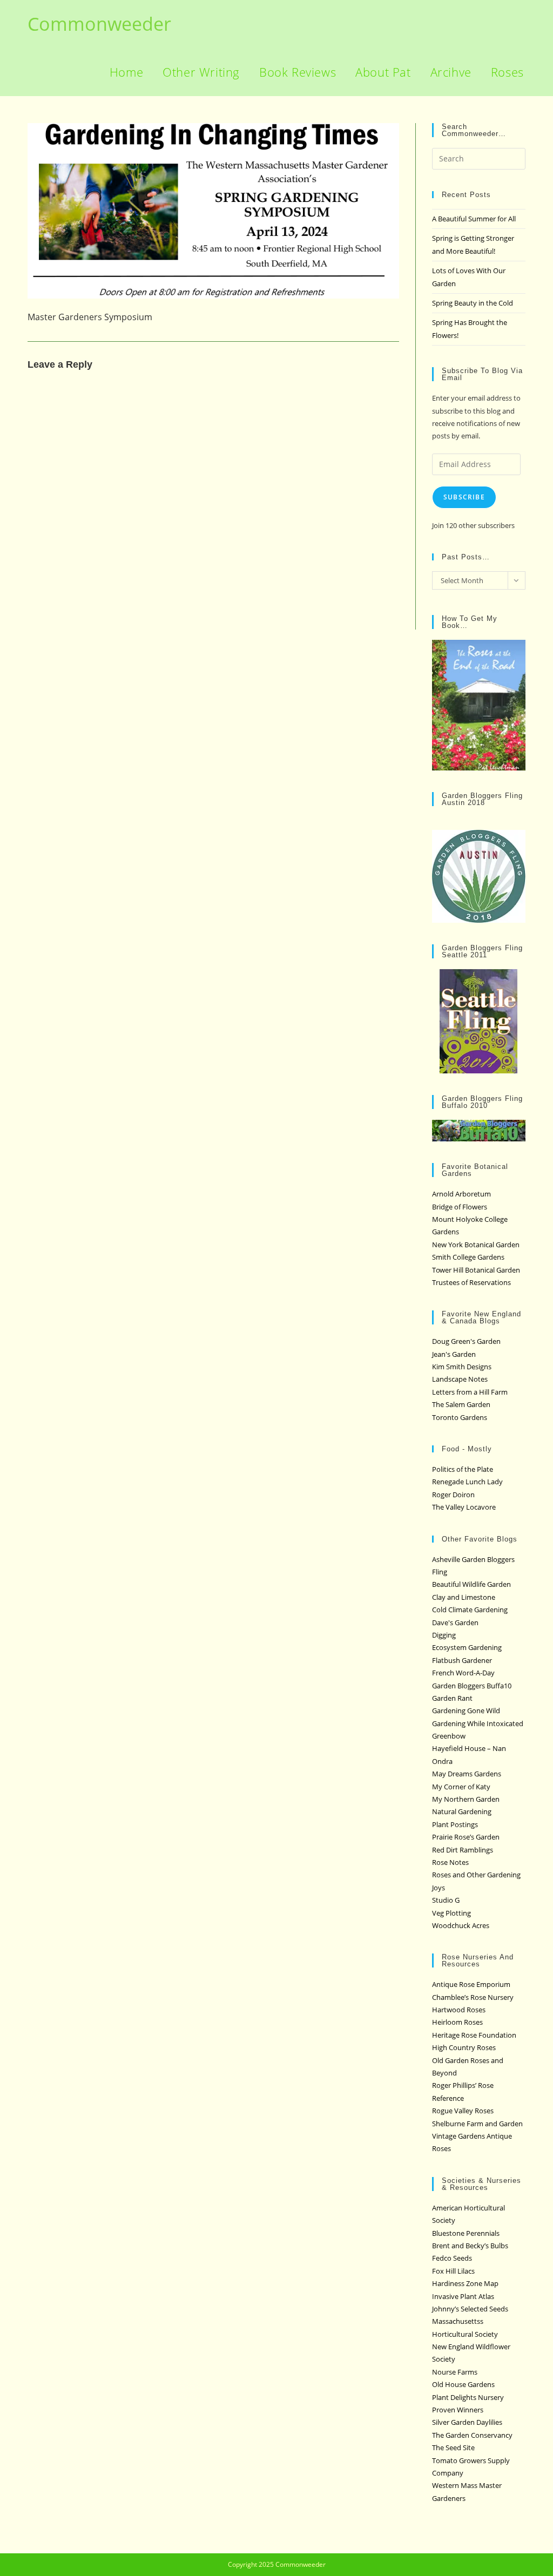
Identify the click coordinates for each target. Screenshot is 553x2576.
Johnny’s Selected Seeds (470, 2309)
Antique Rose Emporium (471, 1984)
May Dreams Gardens (467, 1774)
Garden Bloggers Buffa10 (472, 1686)
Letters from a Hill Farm (470, 1392)
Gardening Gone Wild (466, 1710)
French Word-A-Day (463, 1673)
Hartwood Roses (459, 2010)
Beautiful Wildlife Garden (471, 1584)
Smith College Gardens (468, 1257)
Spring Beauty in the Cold (473, 303)
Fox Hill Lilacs (453, 2271)
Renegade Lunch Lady (467, 1482)
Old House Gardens (463, 2384)
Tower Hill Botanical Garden (476, 1270)
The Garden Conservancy (472, 2435)
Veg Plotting (451, 1913)
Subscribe (464, 497)
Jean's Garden (454, 1354)
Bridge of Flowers (460, 1207)
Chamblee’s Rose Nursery (473, 1997)
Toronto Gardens (460, 1417)
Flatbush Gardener (462, 1660)
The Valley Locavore (464, 1507)
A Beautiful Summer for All (474, 219)
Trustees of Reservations (471, 1282)
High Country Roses (464, 2047)
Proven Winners (458, 2410)
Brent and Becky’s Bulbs (470, 2246)
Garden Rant (452, 1698)
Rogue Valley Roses (463, 2111)
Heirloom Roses (457, 2022)
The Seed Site (453, 2447)
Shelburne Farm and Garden (477, 2124)
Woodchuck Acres (461, 1925)
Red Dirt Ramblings (463, 1850)
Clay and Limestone (464, 1597)
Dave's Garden (455, 1622)
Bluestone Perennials (466, 2233)
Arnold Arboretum (461, 1194)
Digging (444, 1635)
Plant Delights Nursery (468, 2397)
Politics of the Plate (463, 1469)
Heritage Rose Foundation (474, 2035)
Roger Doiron (453, 1495)
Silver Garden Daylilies (467, 2422)
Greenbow (449, 1736)
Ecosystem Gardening (467, 1647)
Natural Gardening (462, 1811)
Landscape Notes (460, 1379)
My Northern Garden (466, 1799)
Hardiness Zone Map (465, 2283)
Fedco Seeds (452, 2258)
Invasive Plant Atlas (463, 2296)
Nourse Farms (455, 2372)
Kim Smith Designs (462, 1367)
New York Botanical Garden (476, 1245)
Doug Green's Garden (466, 1341)
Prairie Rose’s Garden (466, 1837)
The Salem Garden (461, 1404)
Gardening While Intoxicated (478, 1723)
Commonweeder (99, 24)
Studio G (446, 1900)
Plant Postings (455, 1824)
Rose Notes (450, 1862)
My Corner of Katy (461, 1787)
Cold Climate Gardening (470, 1610)
